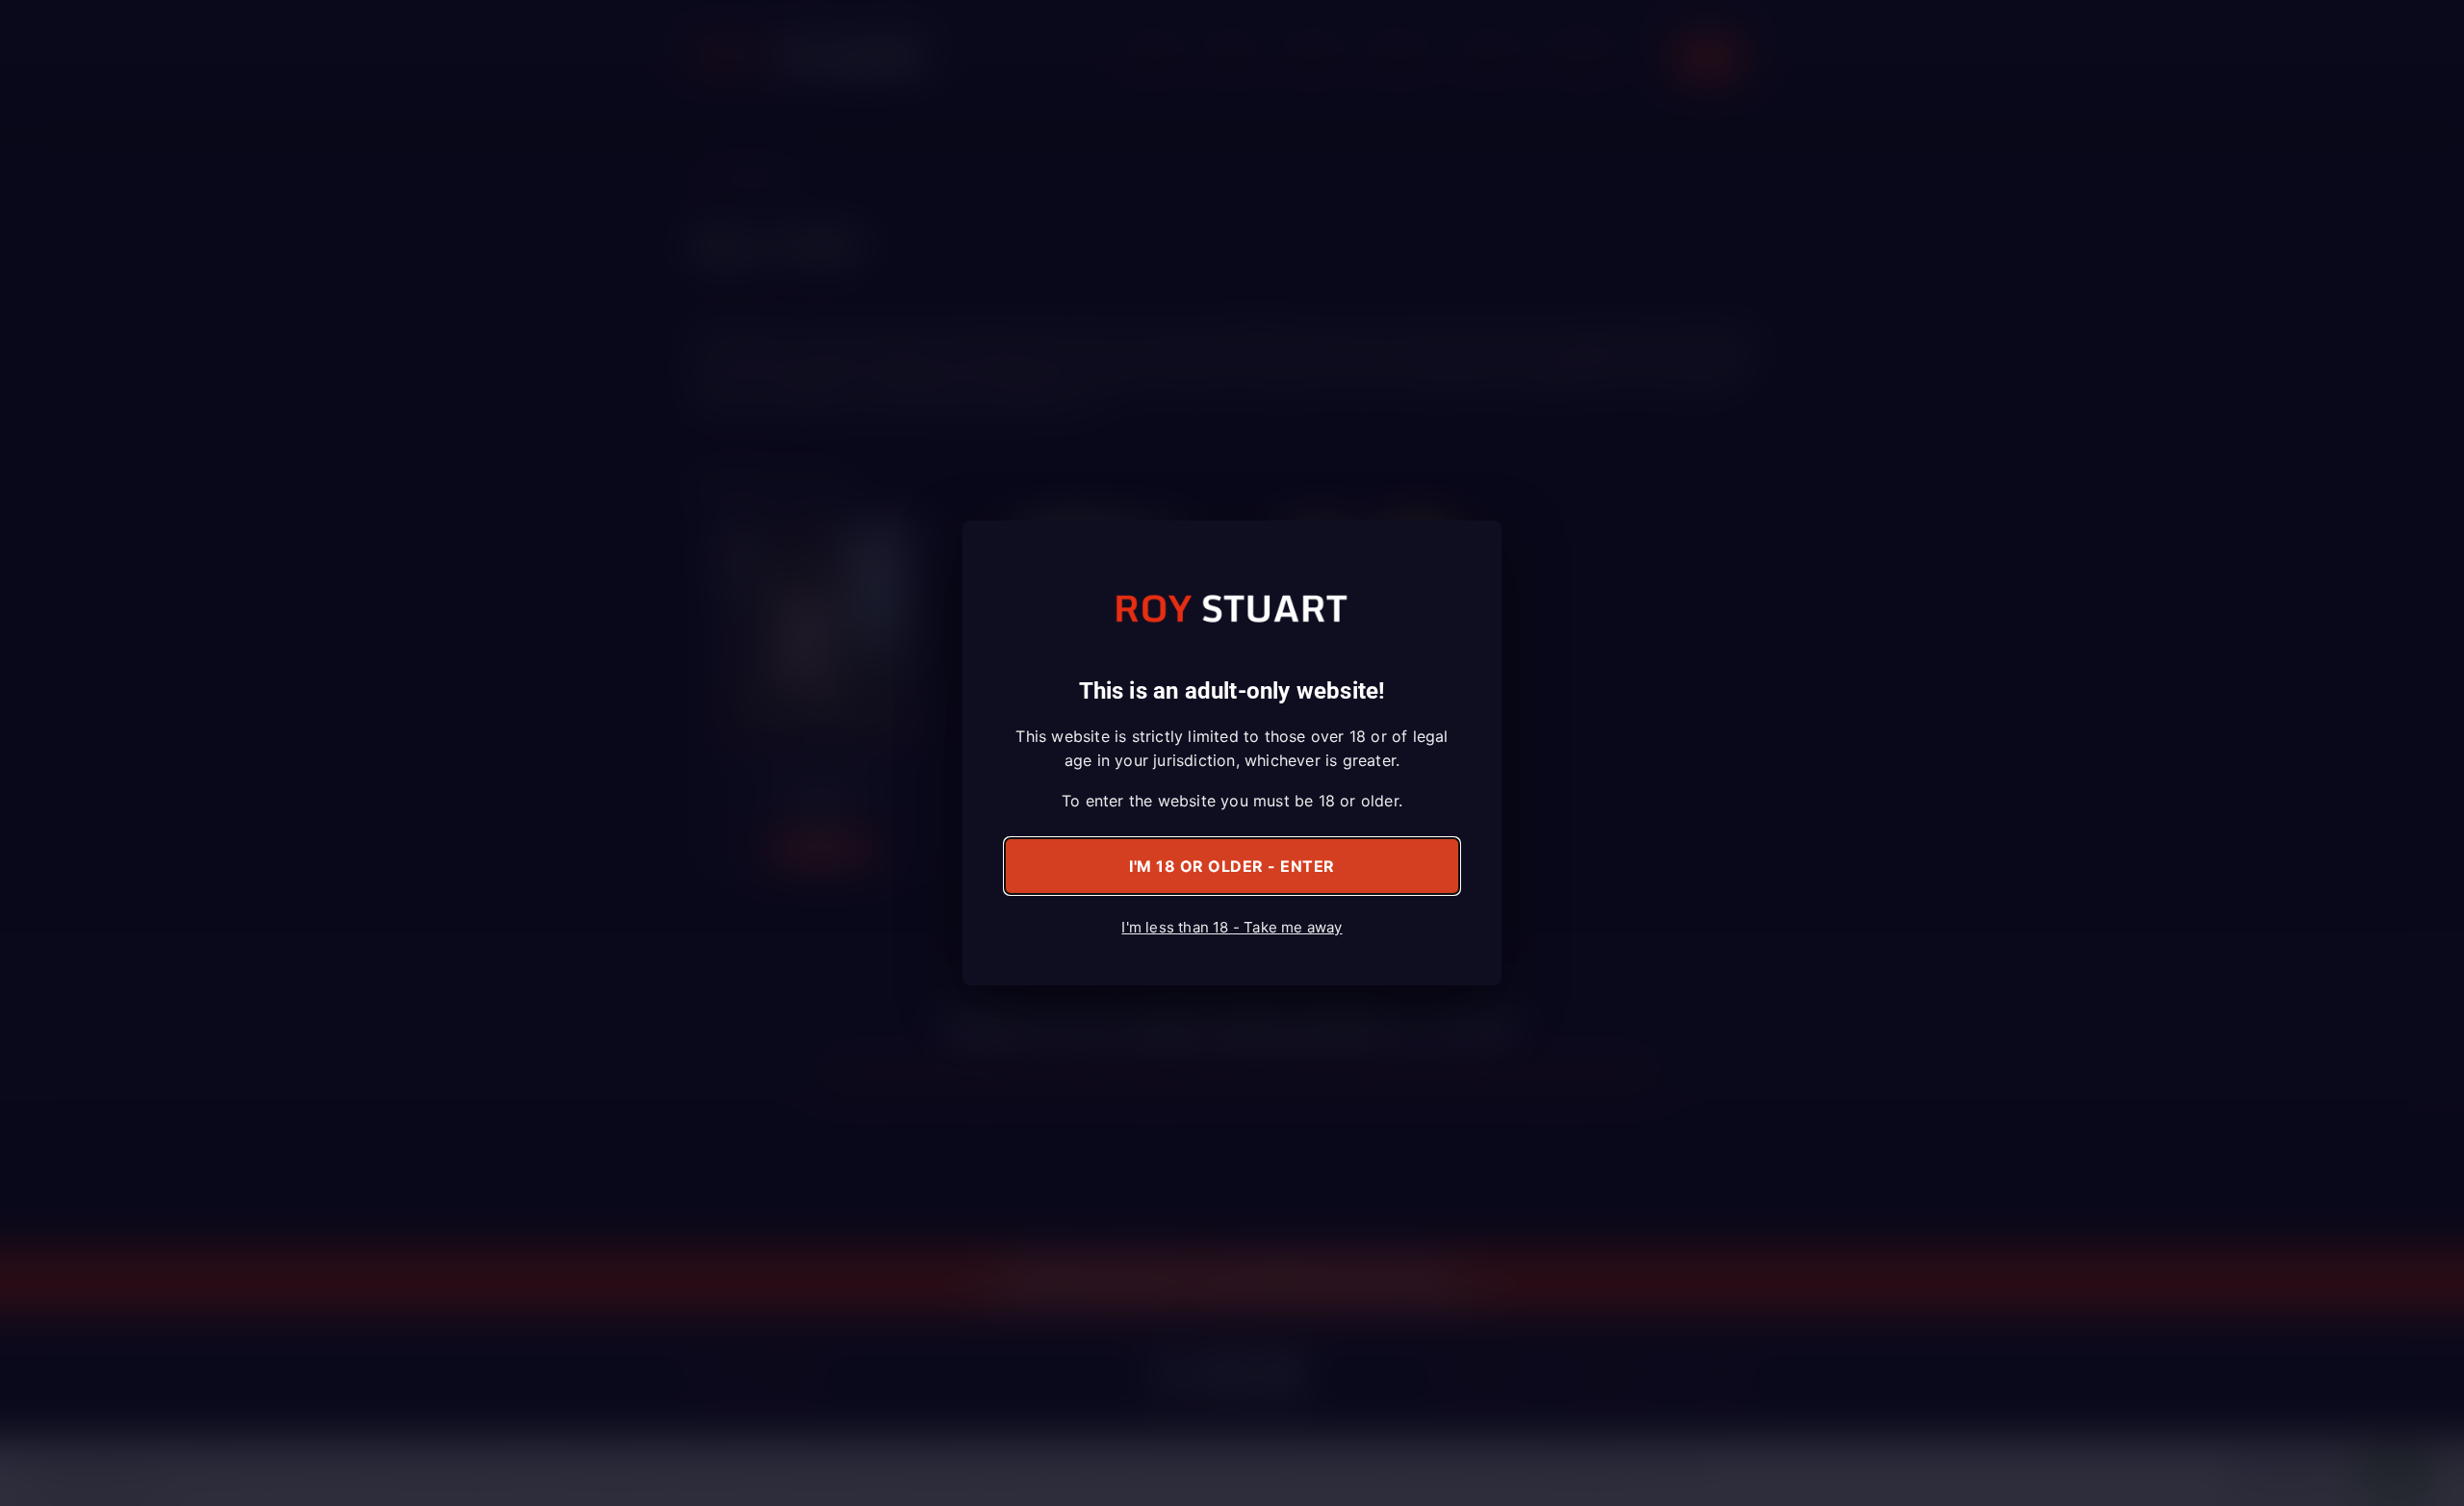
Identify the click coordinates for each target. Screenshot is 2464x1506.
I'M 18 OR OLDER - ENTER (1232, 866)
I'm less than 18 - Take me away (1232, 927)
